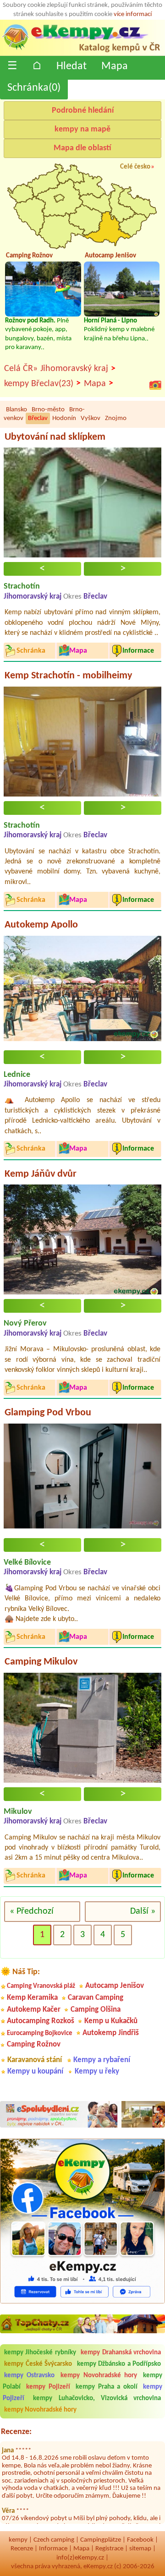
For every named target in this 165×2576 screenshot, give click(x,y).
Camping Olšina (96, 2010)
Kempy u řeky (97, 2071)
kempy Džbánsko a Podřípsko (119, 2364)
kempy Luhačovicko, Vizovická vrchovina (97, 2399)
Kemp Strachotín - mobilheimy (68, 676)
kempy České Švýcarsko (38, 2364)
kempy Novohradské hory (99, 2376)
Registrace (109, 2549)
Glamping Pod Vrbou (48, 1413)
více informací (133, 14)
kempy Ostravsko (29, 2376)
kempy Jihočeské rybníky (40, 2353)
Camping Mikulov (41, 1662)
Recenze (22, 2549)
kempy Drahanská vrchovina (121, 2353)
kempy (18, 2540)
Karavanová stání (35, 2060)
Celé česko (135, 167)
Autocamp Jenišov (115, 1986)
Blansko (16, 410)
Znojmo (116, 418)
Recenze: (16, 2432)
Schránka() (34, 88)
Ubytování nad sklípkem (55, 437)
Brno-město (48, 410)
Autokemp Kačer (34, 2010)
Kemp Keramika (32, 1998)
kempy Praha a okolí (106, 2387)
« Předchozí (32, 1911)
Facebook (140, 2540)
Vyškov (91, 418)
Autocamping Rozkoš (41, 2021)
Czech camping (54, 2540)
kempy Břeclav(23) (42, 384)
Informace (53, 2549)
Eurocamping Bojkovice (40, 2033)
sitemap (140, 2549)
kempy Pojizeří (48, 2387)
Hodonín (64, 418)
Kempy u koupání (35, 2071)
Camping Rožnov (34, 2044)
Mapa (115, 66)
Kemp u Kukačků (111, 2021)
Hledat (71, 66)
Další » (143, 1911)
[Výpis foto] (155, 385)
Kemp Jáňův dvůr (41, 1174)
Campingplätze (101, 2540)
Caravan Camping (96, 1998)
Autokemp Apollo (41, 925)
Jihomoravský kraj (78, 369)
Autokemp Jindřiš (111, 2033)
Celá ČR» (21, 369)
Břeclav (38, 418)
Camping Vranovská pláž (41, 1986)
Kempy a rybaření (102, 2060)
